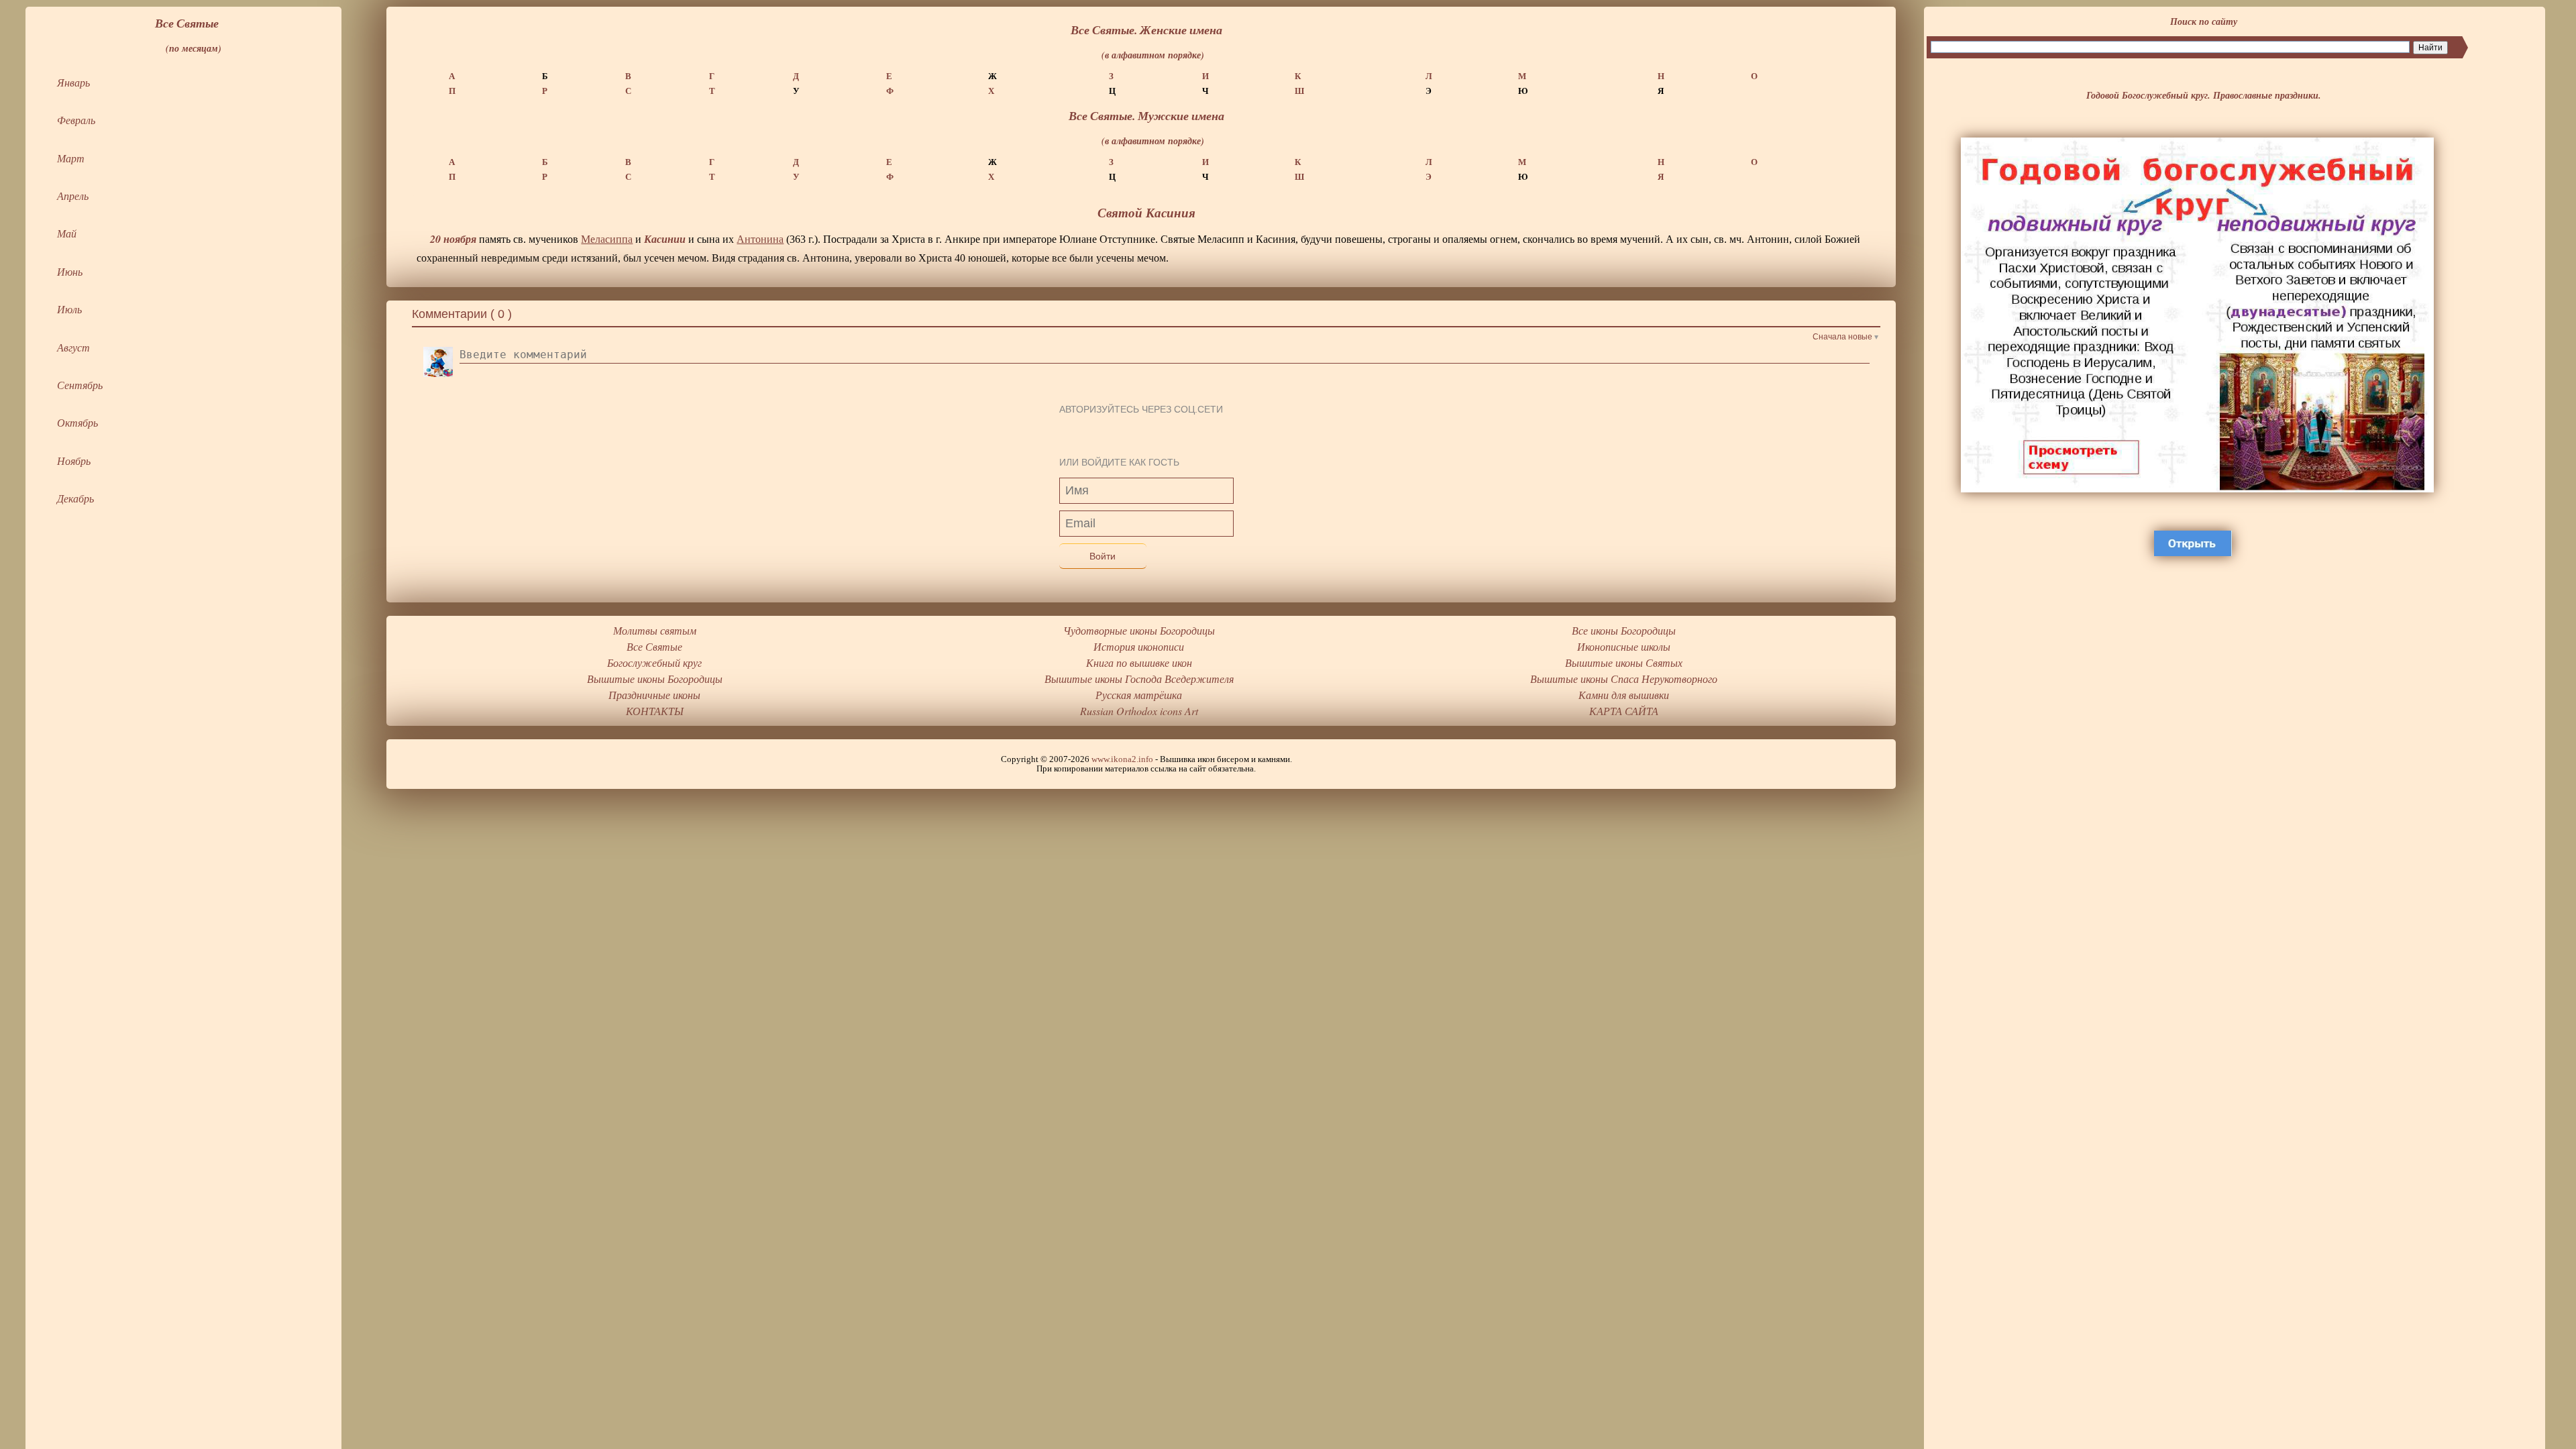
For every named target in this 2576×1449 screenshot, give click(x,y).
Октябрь (77, 422)
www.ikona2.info (1122, 759)
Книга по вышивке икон (1139, 662)
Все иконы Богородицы (1624, 630)
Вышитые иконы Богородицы (655, 679)
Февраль (76, 120)
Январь (73, 82)
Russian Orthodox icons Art (1139, 711)
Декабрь (75, 498)
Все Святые (654, 646)
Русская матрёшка (1139, 695)
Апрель (73, 196)
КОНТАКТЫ (655, 711)
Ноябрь (74, 461)
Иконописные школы (1624, 646)
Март (71, 158)
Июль (69, 309)
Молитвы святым (655, 630)
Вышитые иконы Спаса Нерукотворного (1624, 679)
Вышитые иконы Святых (1624, 662)
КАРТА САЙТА (1624, 711)
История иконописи (1139, 646)
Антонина (760, 239)
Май (67, 233)
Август (73, 347)
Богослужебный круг (654, 662)
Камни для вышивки (1624, 695)
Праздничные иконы (654, 695)
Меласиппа (607, 239)
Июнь (70, 271)
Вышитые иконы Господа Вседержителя (1139, 679)
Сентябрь (80, 385)
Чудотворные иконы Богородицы (1139, 630)
